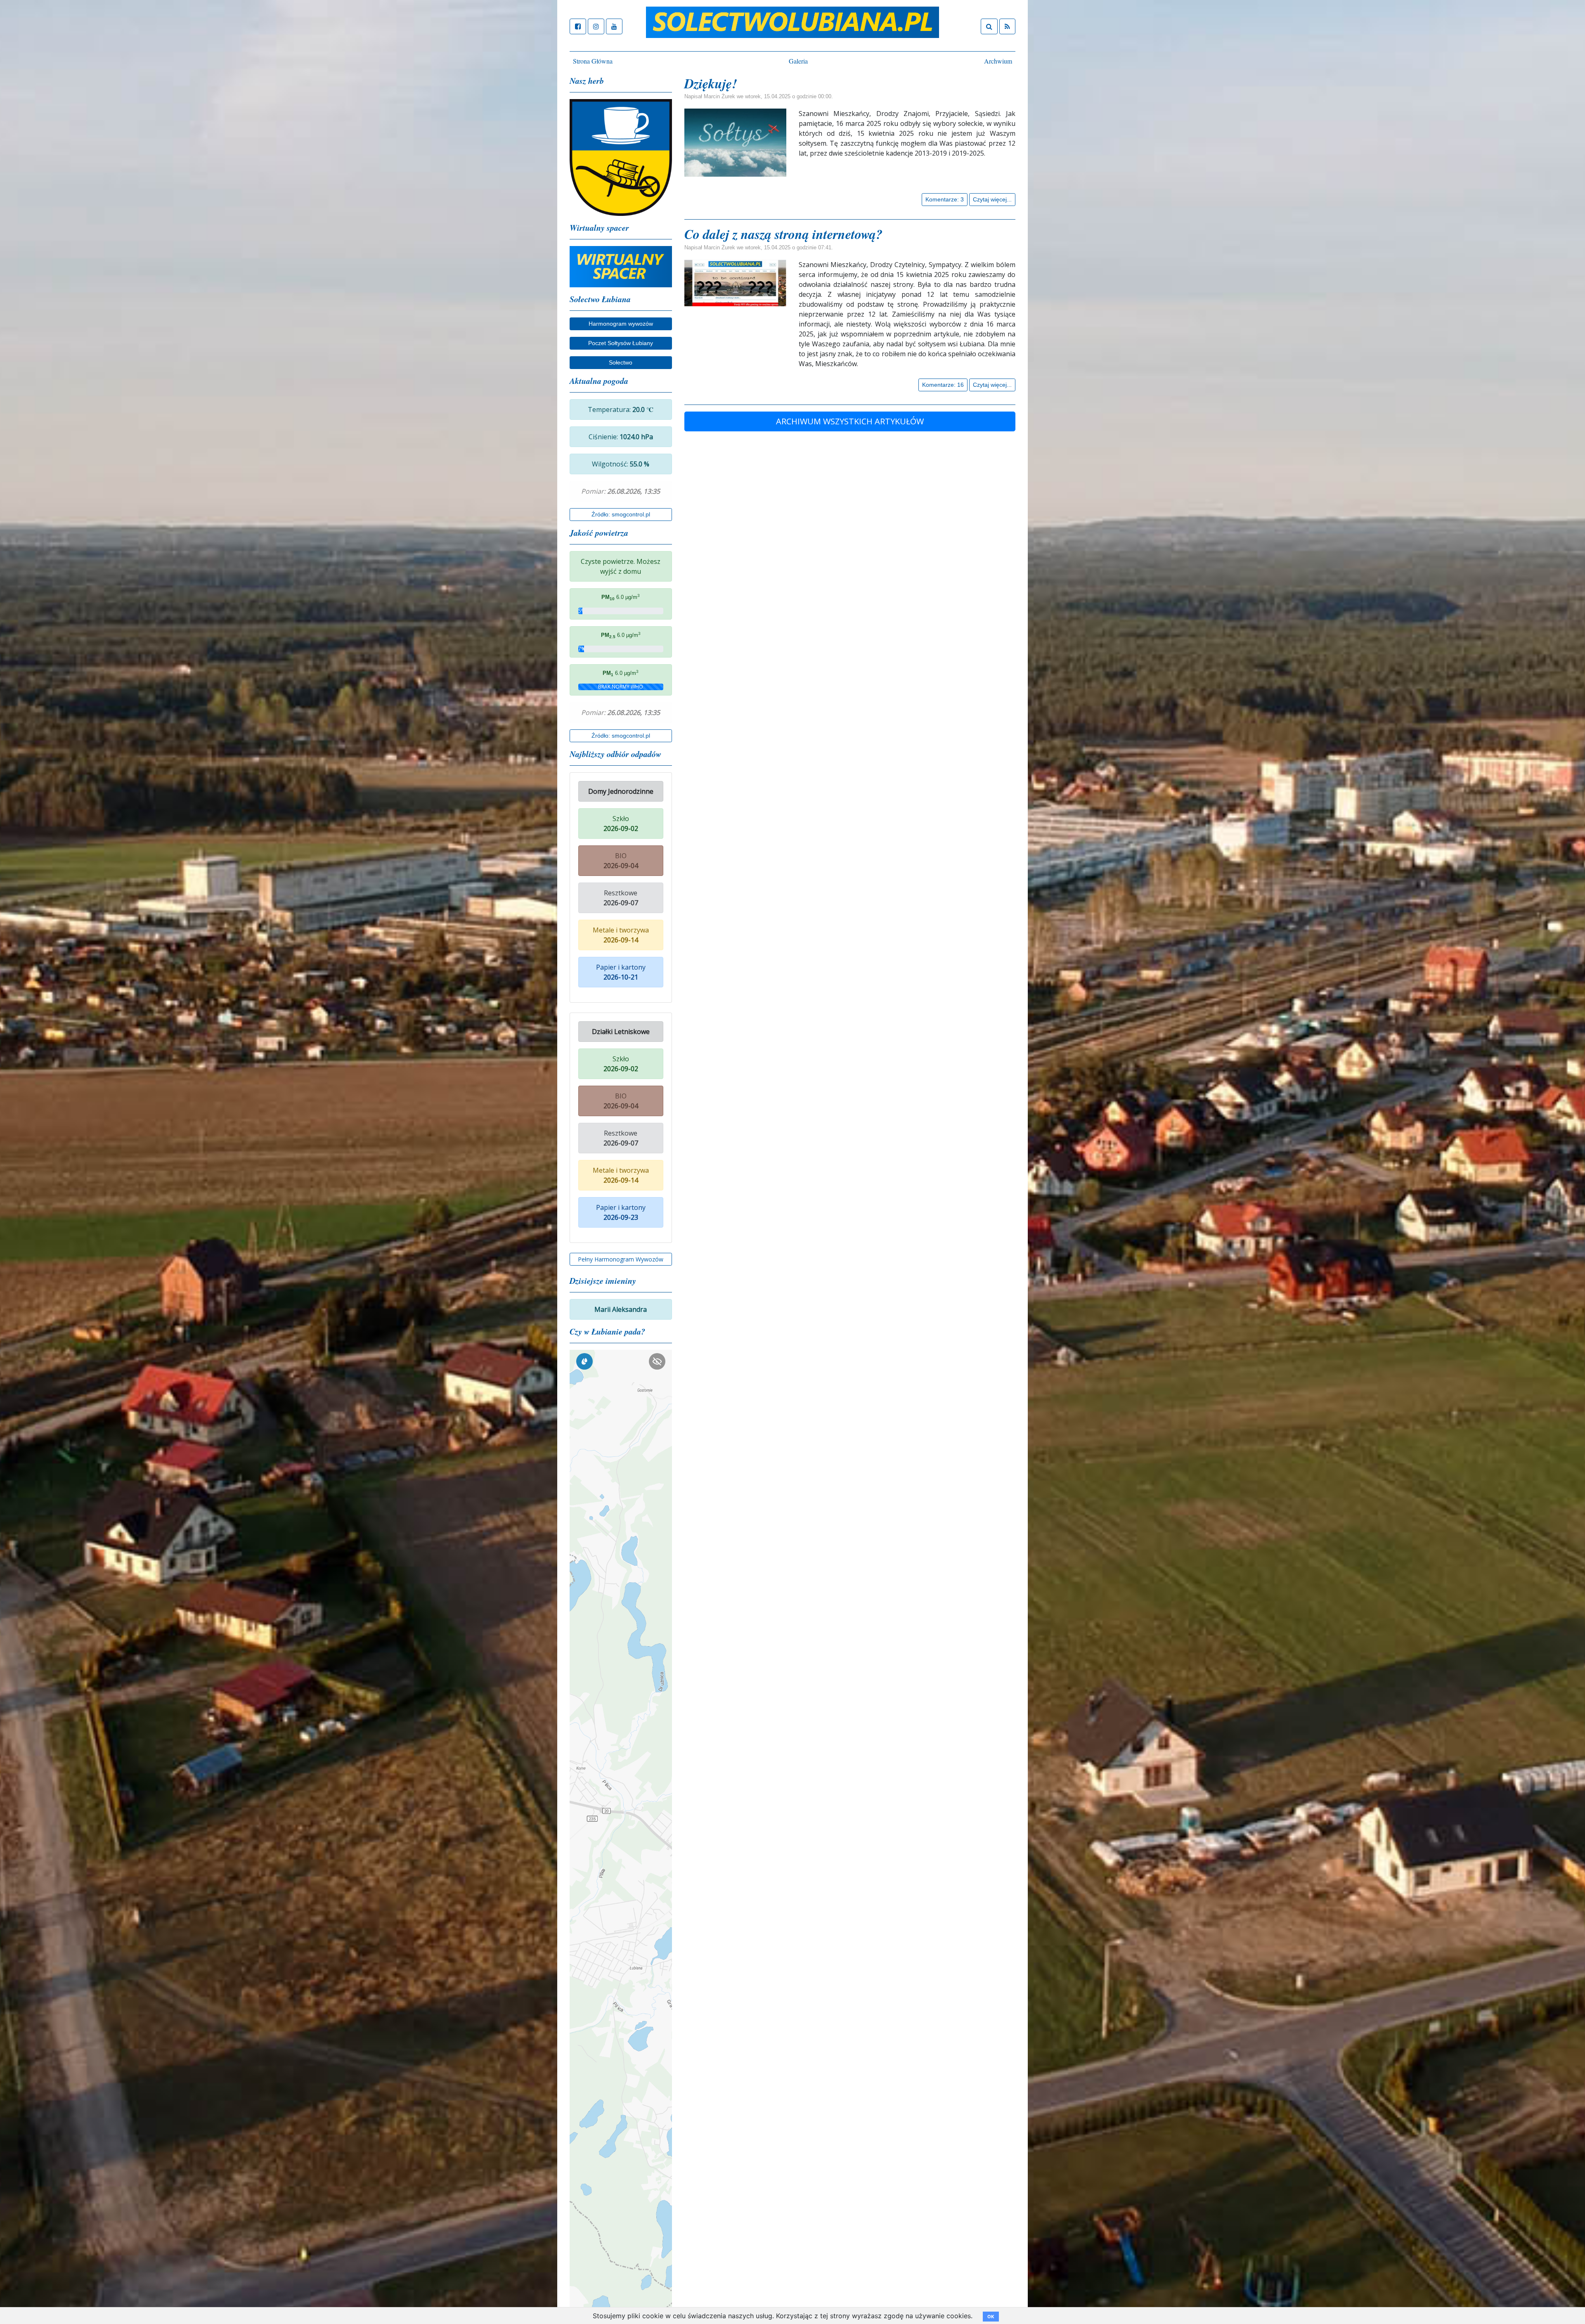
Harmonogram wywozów (621, 324)
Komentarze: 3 (945, 199)
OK (991, 2317)
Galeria (798, 61)
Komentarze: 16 (943, 385)
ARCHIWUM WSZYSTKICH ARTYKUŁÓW (850, 421)
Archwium (998, 61)
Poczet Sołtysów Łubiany (621, 343)
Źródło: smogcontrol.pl (621, 514)
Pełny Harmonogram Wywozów (621, 1259)
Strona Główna (593, 61)
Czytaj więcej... (992, 199)
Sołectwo (621, 362)
